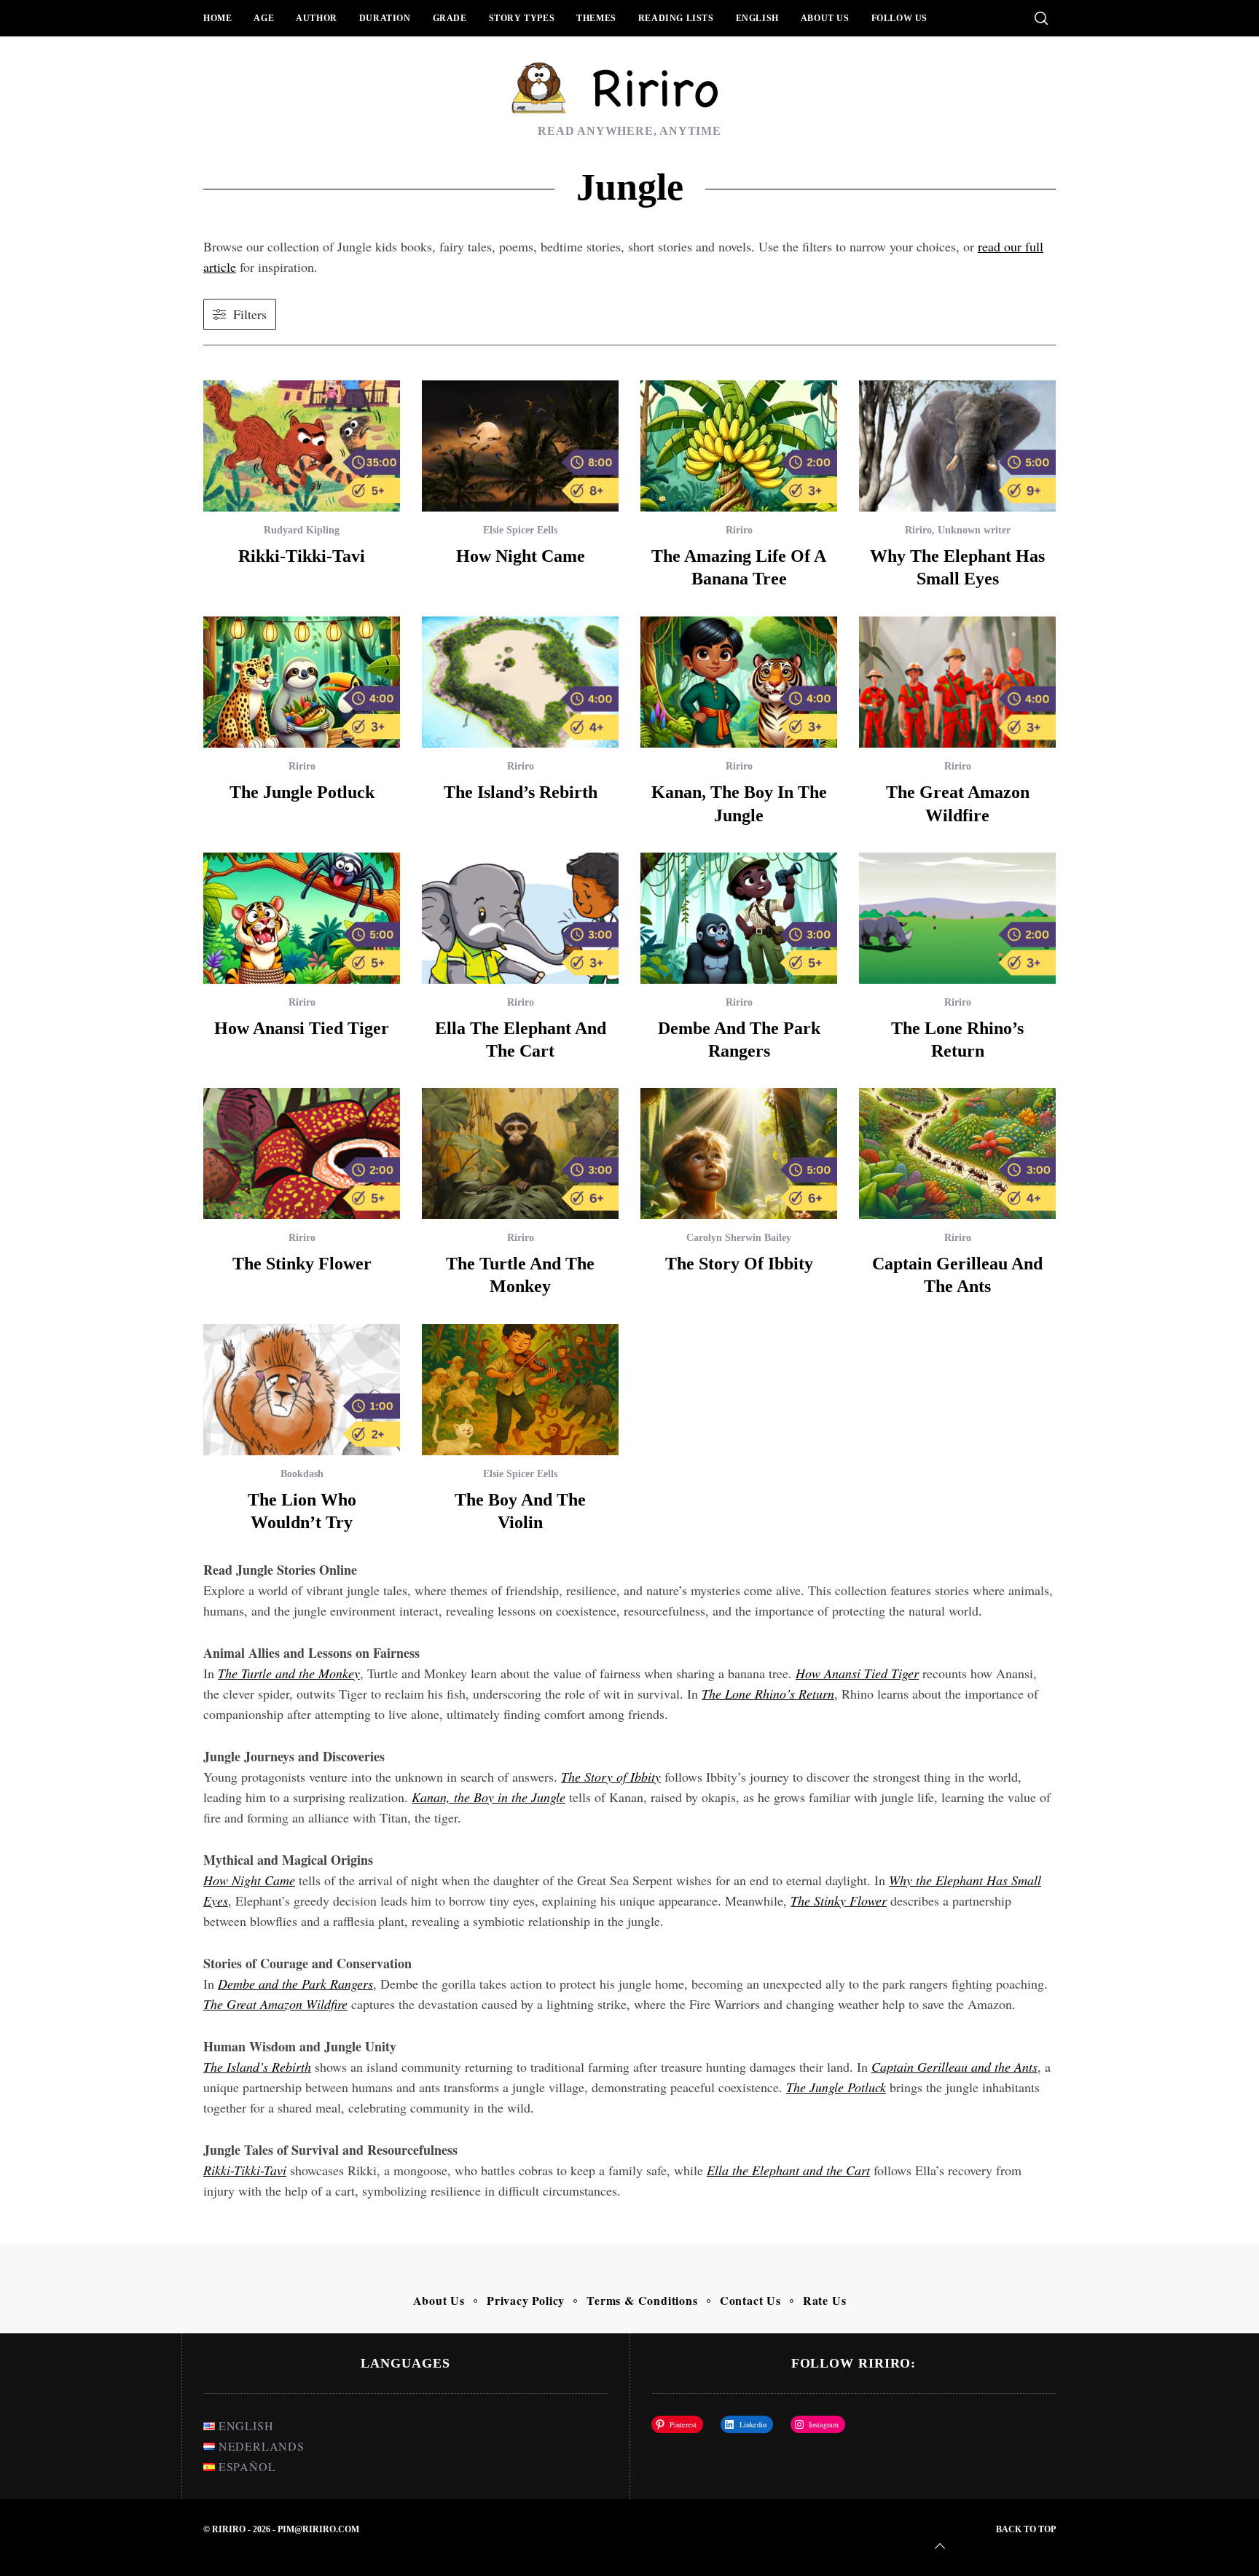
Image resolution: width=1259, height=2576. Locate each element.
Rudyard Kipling (302, 530)
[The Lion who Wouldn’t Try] (302, 1390)
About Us (825, 18)
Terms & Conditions (642, 2300)
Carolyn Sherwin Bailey (739, 1238)
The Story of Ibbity (611, 1777)
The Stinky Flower (302, 1264)
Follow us (899, 18)
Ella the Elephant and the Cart (788, 2170)
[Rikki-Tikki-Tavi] (302, 446)
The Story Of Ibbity (739, 1264)
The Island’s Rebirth (521, 792)
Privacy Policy (526, 2300)
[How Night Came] (520, 446)
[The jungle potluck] (302, 682)
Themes (596, 18)
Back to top (1026, 2529)
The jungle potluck (302, 792)
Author (317, 18)
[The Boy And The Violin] (520, 1390)
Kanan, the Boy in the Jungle (489, 1797)
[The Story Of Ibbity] (739, 1154)
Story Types (522, 18)
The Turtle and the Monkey (289, 1673)
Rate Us (825, 2300)
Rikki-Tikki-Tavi (302, 556)
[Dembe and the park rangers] (739, 918)
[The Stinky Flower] (302, 1154)
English (757, 18)
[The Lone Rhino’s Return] (957, 918)
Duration (385, 18)
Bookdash (302, 1474)
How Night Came (521, 556)
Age (264, 18)
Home (217, 18)
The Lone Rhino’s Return (768, 1694)
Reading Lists (676, 18)
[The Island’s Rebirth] (520, 682)
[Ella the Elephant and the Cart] (520, 918)
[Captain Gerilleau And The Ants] (957, 1154)
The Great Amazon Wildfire (275, 2004)
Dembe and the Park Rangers (295, 1984)
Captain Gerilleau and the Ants (954, 2067)
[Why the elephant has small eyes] (957, 446)
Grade (450, 18)
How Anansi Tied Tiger (857, 1673)
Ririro (739, 530)
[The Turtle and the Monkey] (520, 1154)
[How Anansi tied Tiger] (302, 918)
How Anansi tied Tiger (302, 1028)
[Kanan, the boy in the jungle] (739, 682)
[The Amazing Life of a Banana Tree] (739, 446)
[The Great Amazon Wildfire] (957, 682)
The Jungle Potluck (836, 2087)
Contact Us (750, 2300)
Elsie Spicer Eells (520, 530)
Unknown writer (974, 530)
